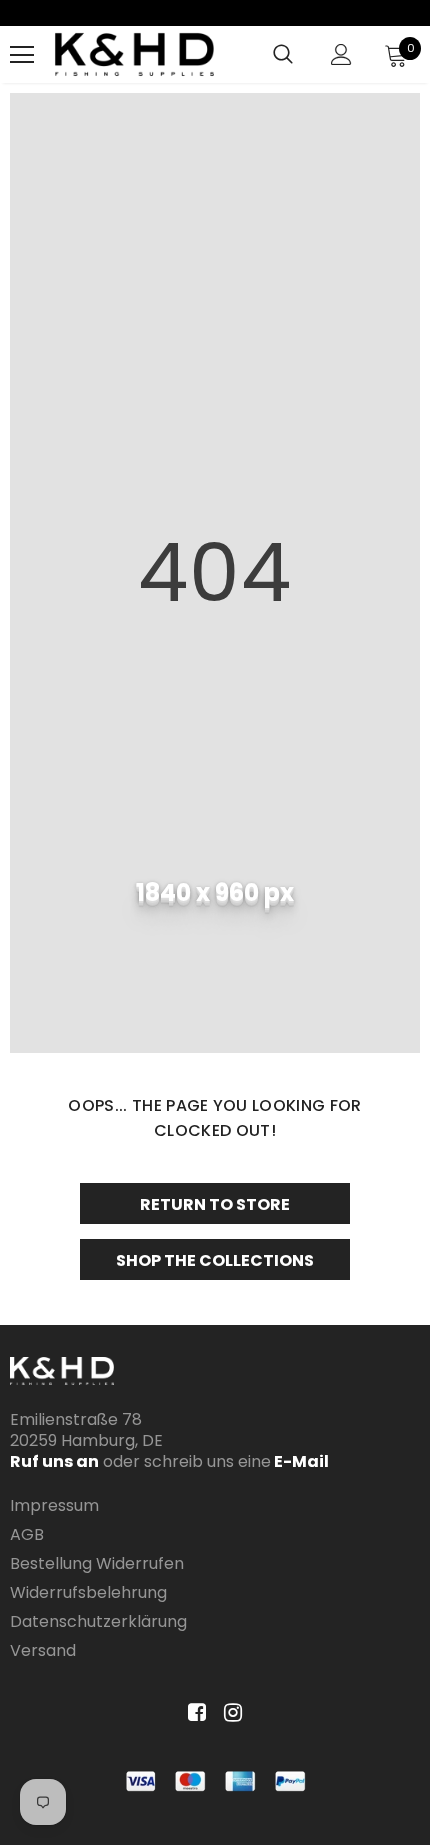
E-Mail (300, 1461)
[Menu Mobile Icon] (22, 55)
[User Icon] (341, 54)
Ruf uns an (54, 1461)
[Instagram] (229, 1713)
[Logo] (134, 54)
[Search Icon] (283, 55)
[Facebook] (193, 1713)
